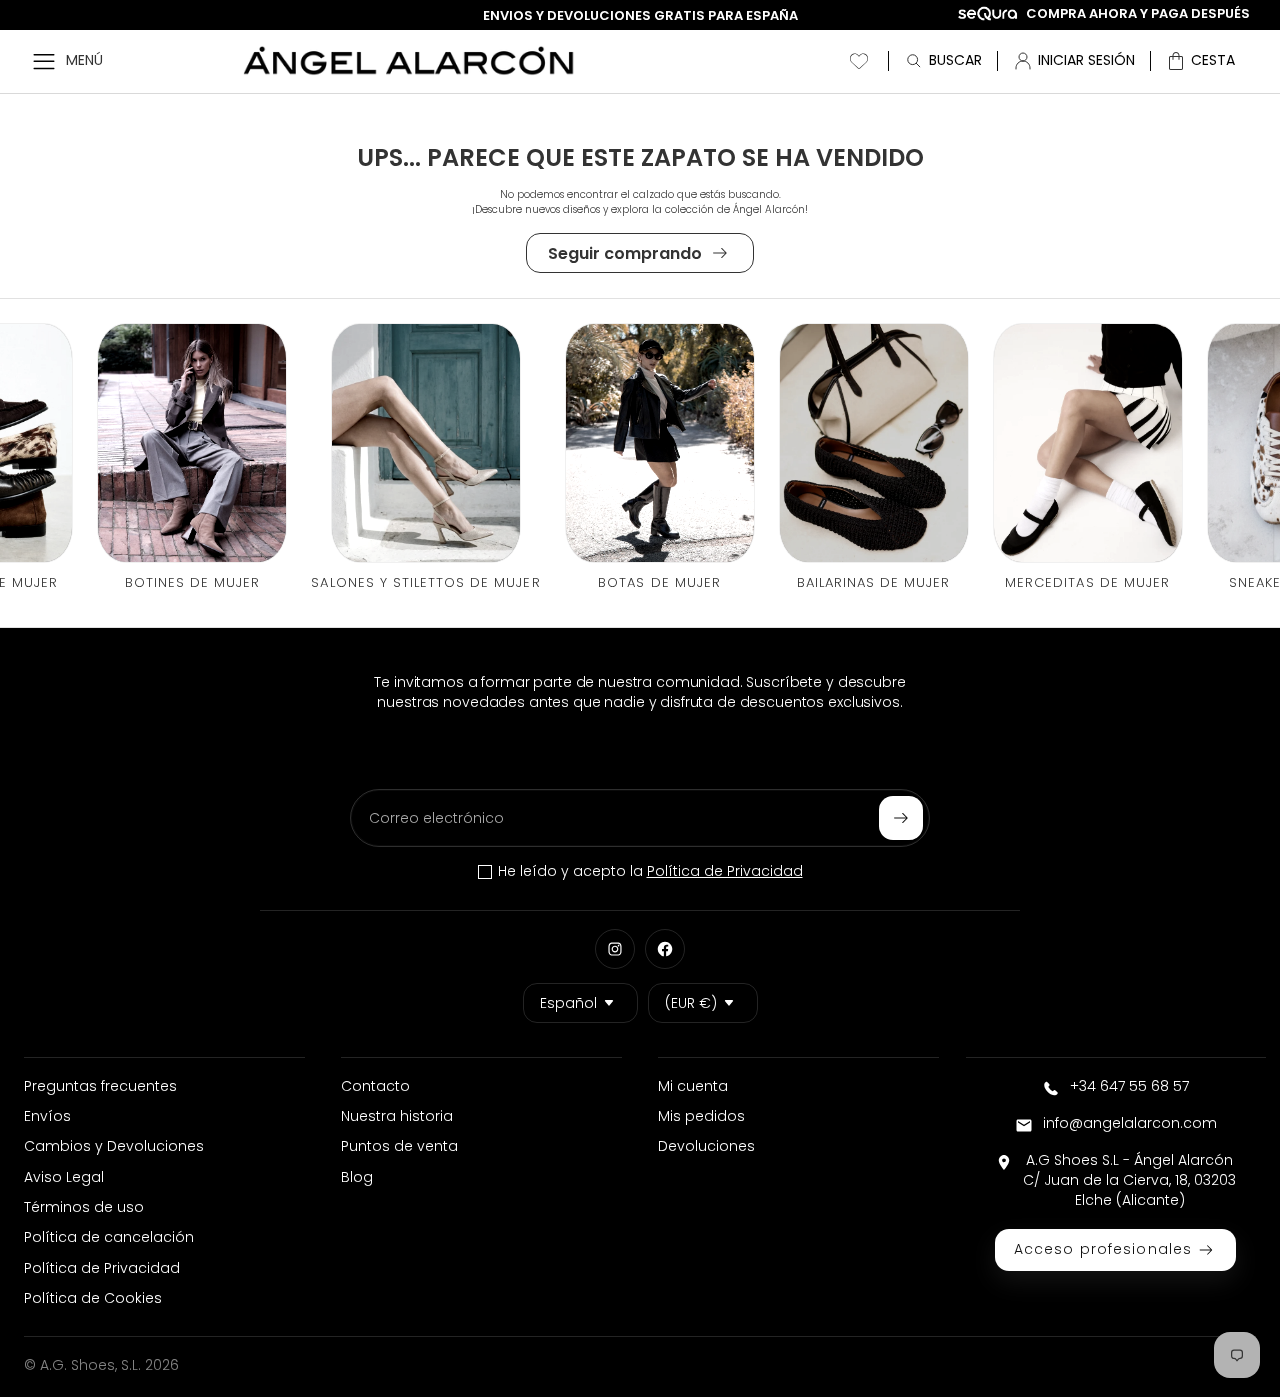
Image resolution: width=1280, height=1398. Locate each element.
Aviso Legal (64, 1177)
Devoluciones (706, 1146)
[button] (1200, 61)
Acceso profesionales (1103, 1249)
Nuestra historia (397, 1116)
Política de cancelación (109, 1237)
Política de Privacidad (725, 871)
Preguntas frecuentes (100, 1086)
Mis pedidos (701, 1116)
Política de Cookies (93, 1298)
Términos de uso (84, 1207)
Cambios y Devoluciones (114, 1146)
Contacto (375, 1086)
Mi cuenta (693, 1086)
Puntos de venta (399, 1146)
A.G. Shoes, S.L (89, 1365)
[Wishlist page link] (859, 61)
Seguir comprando (625, 253)
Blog (357, 1177)
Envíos (47, 1116)
